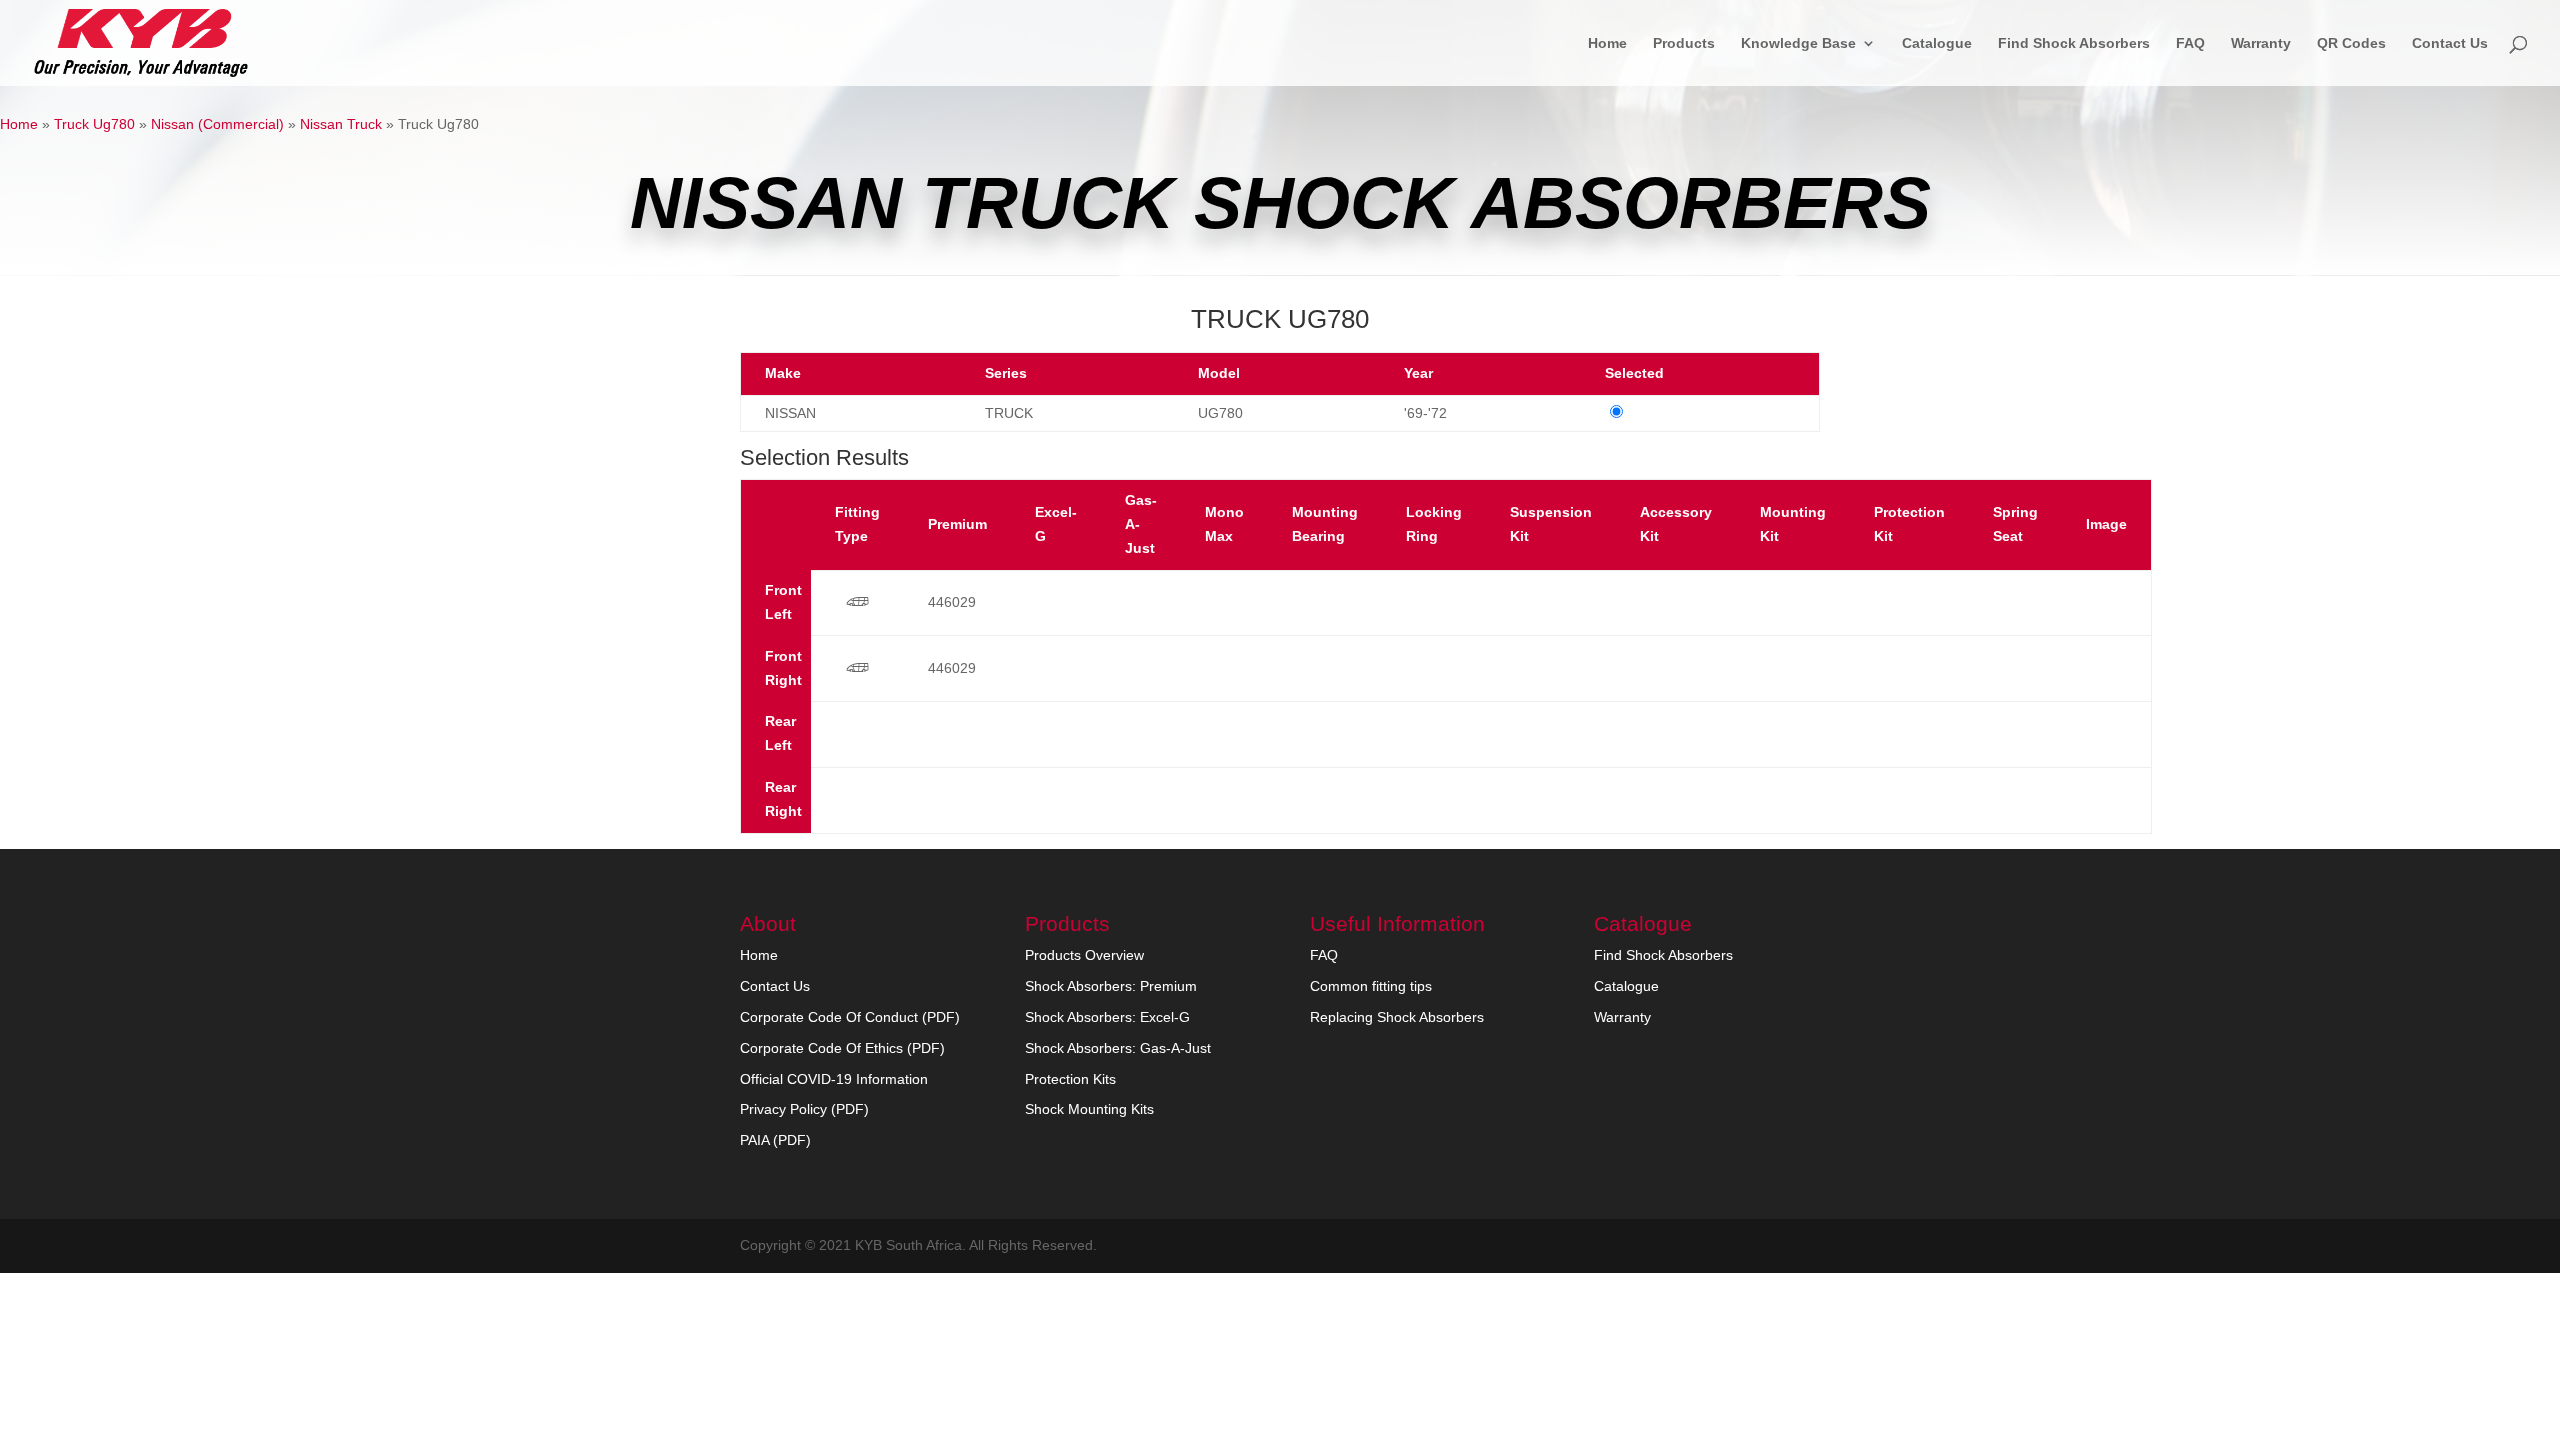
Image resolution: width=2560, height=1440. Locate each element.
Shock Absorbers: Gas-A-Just (1118, 1048)
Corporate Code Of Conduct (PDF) (850, 1017)
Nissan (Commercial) (217, 124)
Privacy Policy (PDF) (804, 1109)
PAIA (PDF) (775, 1140)
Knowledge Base (1798, 43)
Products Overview (1084, 955)
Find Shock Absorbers (2074, 43)
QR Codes (2351, 43)
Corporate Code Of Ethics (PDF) (842, 1048)
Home (1607, 43)
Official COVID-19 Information (834, 1079)
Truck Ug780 (94, 124)
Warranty (2261, 43)
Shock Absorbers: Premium (1111, 986)
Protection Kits (1070, 1079)
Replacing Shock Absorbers (1397, 1017)
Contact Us (2450, 43)
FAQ (2190, 43)
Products (1684, 43)
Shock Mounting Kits (1089, 1109)
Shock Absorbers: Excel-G (1107, 1017)
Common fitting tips (1371, 986)
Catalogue (1937, 43)
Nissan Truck (341, 124)
